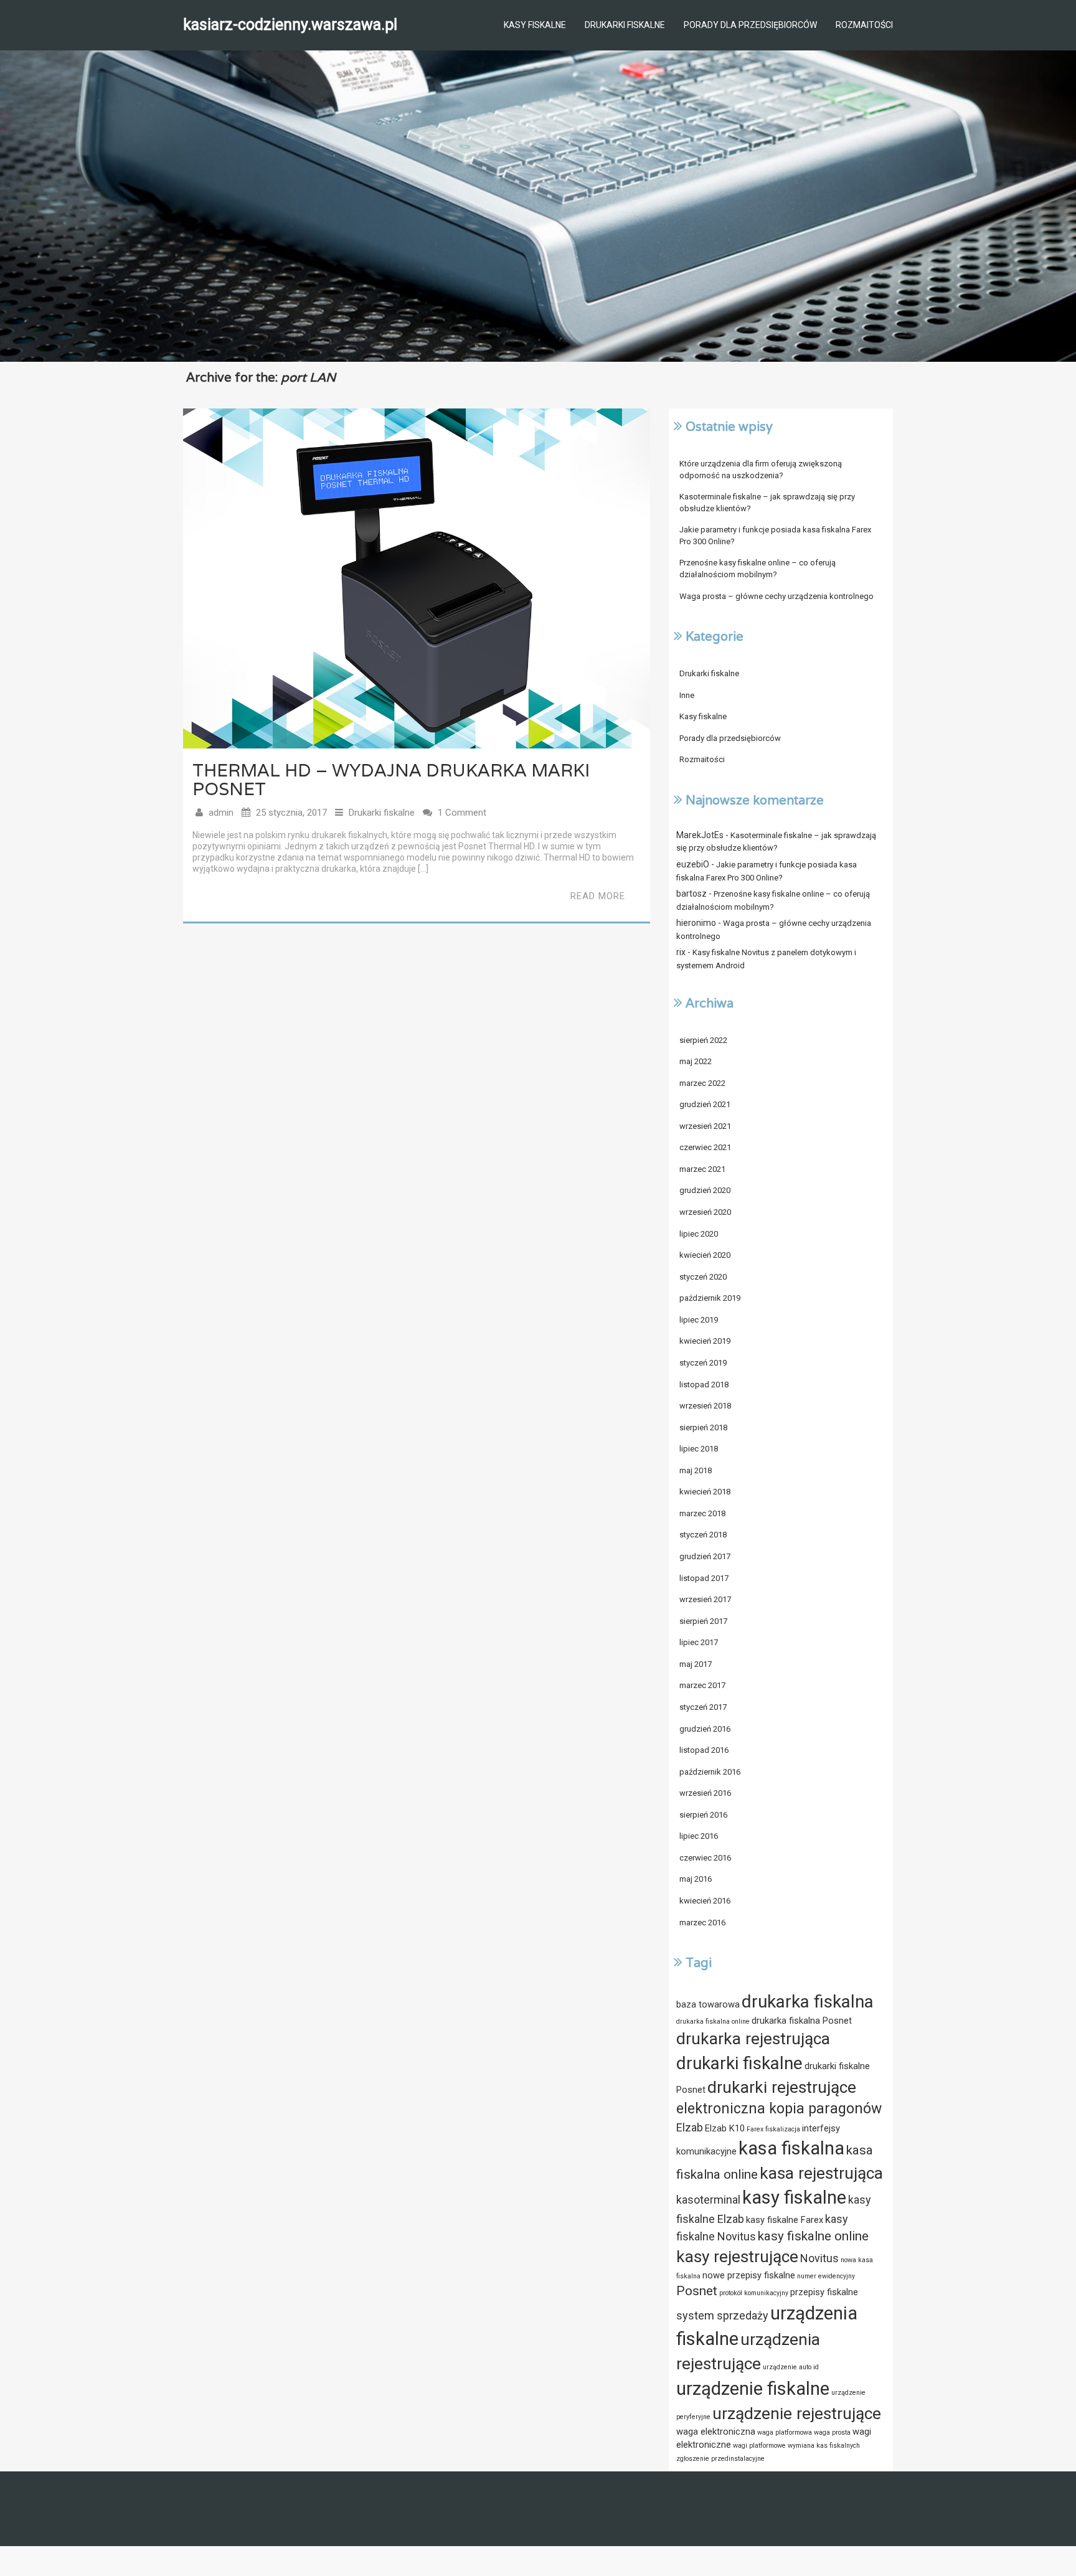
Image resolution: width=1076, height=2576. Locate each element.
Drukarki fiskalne (625, 25)
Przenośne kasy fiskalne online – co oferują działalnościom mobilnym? (757, 569)
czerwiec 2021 (705, 1147)
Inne (687, 695)
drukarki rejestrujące (782, 2087)
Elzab (690, 2127)
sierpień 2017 (703, 1621)
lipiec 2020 (699, 1234)
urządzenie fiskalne (753, 2389)
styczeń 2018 (703, 1535)
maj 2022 (696, 1061)
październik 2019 (710, 1298)
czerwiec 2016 (705, 1858)
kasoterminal (708, 2200)
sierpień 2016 (703, 1815)
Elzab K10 (725, 2128)
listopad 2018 (704, 1385)
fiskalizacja (783, 2129)
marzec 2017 (702, 1685)
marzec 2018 (702, 1513)
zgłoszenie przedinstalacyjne (720, 2459)
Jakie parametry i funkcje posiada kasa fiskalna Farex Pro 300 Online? (775, 535)
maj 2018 (696, 1470)
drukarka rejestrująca (753, 2039)
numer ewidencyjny (826, 2276)
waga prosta (832, 2432)
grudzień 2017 (705, 1556)
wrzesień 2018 (705, 1406)
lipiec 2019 (699, 1320)
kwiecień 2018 (705, 1492)
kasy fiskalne (794, 2197)
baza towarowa (708, 2004)
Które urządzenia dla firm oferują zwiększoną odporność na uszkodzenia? (761, 469)
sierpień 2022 (703, 1040)
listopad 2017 (704, 1578)
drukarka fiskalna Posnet (802, 2021)
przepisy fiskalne (824, 2292)
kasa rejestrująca (821, 2173)
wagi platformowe (759, 2446)
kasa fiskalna (791, 2148)
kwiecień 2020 (705, 1255)
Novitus (819, 2258)
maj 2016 (696, 1879)
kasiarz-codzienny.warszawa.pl (290, 25)
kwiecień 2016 (705, 1901)
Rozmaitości (864, 25)
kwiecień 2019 (705, 1341)
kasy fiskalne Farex (785, 2220)
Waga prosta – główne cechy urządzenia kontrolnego (776, 596)
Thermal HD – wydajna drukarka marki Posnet (391, 780)
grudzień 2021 (705, 1104)
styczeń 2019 (703, 1363)
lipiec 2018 (699, 1449)
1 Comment (462, 813)
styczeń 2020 (703, 1277)
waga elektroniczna (716, 2432)
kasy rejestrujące (737, 2257)
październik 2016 (710, 1772)
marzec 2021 (702, 1169)
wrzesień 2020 (705, 1212)
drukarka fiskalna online (713, 2022)
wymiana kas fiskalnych (824, 2446)
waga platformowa (785, 2432)
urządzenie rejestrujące (797, 2413)
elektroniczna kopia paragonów (779, 2109)
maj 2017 (696, 1664)
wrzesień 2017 (705, 1599)
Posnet (697, 2291)
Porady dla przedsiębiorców (750, 25)
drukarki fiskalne (739, 2063)
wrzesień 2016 (705, 1793)
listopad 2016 (704, 1750)
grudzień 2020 (705, 1190)
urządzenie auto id (791, 2367)
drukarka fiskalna (808, 2002)
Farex (755, 2129)
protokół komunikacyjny (754, 2293)
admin (221, 813)
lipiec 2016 (699, 1836)
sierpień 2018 (703, 1427)
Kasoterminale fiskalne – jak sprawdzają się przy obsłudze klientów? (767, 502)
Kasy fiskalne (535, 25)
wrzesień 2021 (705, 1126)
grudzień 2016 (705, 1729)
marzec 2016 (702, 1923)
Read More (598, 896)
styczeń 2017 (703, 1707)
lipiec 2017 (699, 1642)
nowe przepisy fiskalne (749, 2275)
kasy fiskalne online (813, 2236)
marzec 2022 (702, 1083)
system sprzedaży (722, 2315)
